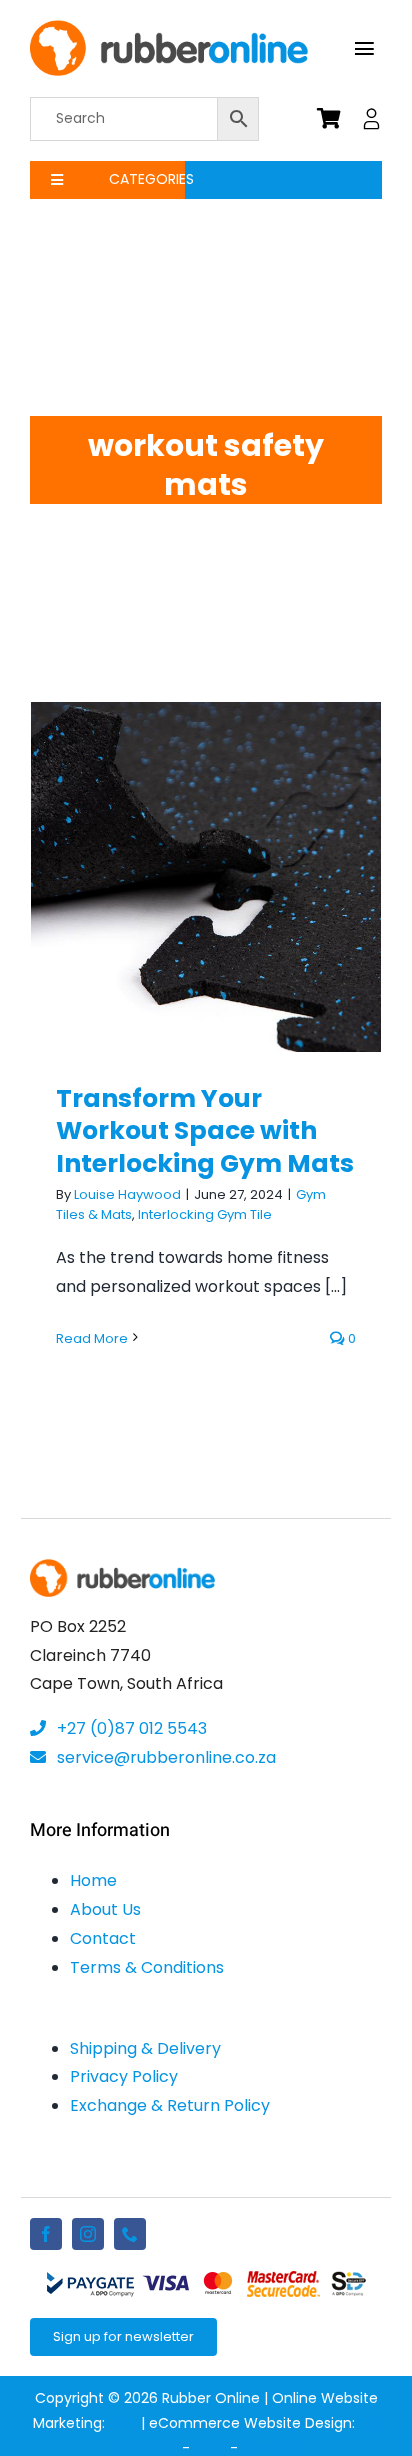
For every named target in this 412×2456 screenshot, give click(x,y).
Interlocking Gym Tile (205, 1214)
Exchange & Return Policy (170, 2105)
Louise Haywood (127, 1194)
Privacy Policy (124, 2076)
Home (93, 1880)
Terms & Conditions (147, 1967)
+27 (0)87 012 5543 (130, 1728)
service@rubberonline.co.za (164, 1757)
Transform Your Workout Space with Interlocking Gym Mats (206, 828)
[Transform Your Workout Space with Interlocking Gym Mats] (206, 877)
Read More (92, 1338)
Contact (103, 1938)
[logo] (169, 27)
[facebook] (46, 2234)
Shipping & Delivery (145, 2048)
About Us (105, 1909)
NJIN (123, 2423)
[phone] (130, 2234)
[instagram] (88, 2234)
